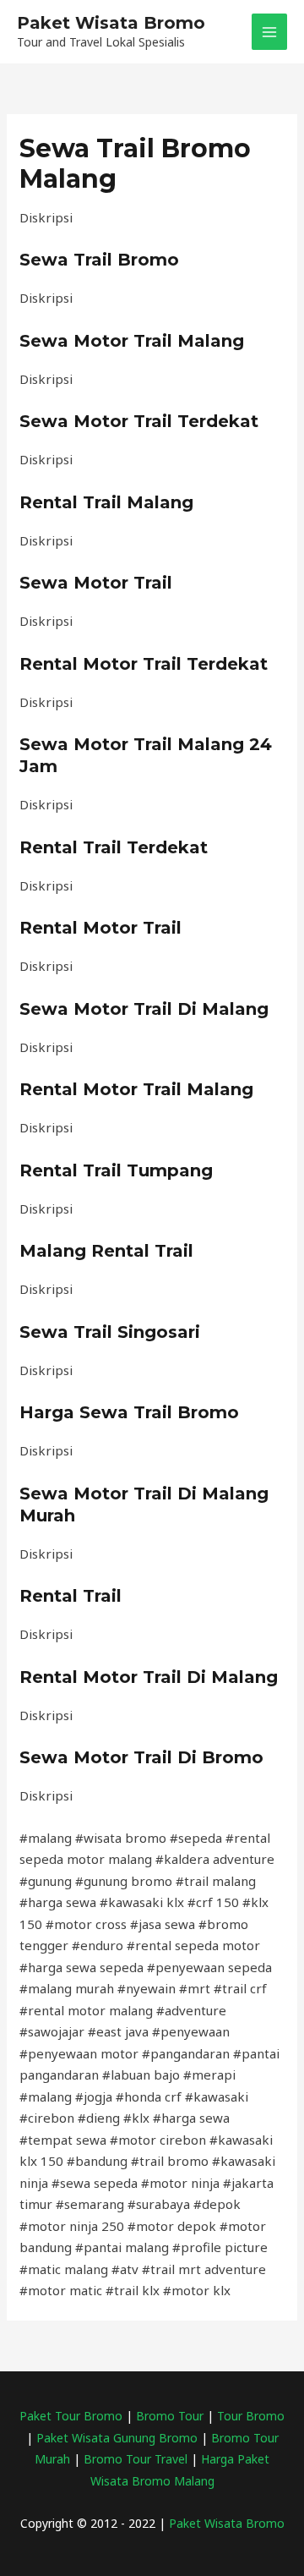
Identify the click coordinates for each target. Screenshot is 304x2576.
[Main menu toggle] (270, 32)
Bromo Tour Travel (136, 2459)
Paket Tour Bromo (71, 2416)
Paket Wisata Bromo (111, 23)
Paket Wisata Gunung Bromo (119, 2438)
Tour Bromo (251, 2416)
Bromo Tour (170, 2416)
